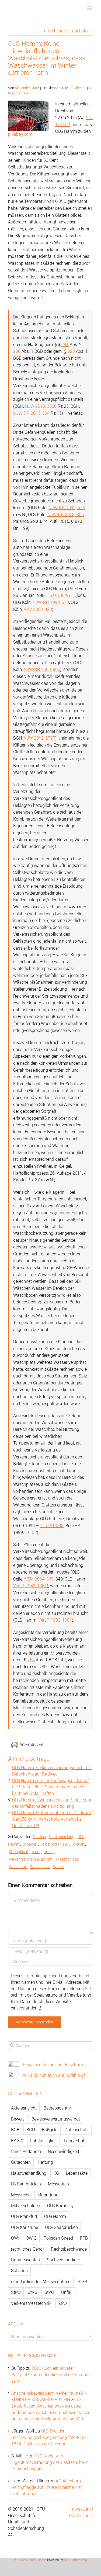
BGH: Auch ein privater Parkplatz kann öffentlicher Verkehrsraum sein (50, 2375)
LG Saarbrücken (26, 2184)
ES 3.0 (17, 2141)
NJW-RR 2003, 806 (66, 515)
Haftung (45, 2162)
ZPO (63, 2303)
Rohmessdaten (25, 2260)
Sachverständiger (63, 2260)
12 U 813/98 (52, 1526)
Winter (59, 1867)
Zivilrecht (79, 88)
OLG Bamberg (60, 2206)
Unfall (48, 1852)
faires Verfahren (26, 2151)
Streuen (78, 1844)
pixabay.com (20, 134)
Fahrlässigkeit (43, 2141)
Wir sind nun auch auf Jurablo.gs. (55, 2075)
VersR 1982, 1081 (30, 1586)
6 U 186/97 (60, 595)
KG (56, 2173)
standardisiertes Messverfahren (41, 2281)
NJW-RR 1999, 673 (67, 508)
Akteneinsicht (24, 2108)
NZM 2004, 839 (39, 1579)
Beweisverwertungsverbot (56, 2119)
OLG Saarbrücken (61, 2227)
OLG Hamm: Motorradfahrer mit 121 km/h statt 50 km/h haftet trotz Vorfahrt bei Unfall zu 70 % (52, 1819)
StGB (82, 2281)
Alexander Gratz (27, 88)
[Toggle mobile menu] (90, 8)
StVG (33, 2292)
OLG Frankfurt (24, 2216)
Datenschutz (77, 2130)
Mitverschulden (26, 2206)
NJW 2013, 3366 (41, 406)
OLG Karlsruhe (25, 2227)
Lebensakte (77, 2173)
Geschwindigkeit (64, 2151)
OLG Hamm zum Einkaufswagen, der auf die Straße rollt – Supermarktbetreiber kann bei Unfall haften (50, 1787)
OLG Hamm (55, 2216)
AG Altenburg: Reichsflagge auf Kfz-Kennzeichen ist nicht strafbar (47, 2487)
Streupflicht (19, 1852)
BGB (15, 2130)
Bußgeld (50, 2130)
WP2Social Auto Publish (30, 2560)
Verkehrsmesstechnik (31, 2303)
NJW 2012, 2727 (39, 738)
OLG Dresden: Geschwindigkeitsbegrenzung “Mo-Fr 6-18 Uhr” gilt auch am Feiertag (48, 2437)
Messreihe (21, 2195)
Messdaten (58, 2184)
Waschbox (18, 1867)
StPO (16, 2292)
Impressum (80, 2509)
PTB (84, 2238)
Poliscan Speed (58, 2238)
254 (31, 1660)
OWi (15, 2238)
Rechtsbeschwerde (69, 2249)
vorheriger (58, 31)
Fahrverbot (74, 2141)
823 (71, 351)
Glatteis (39, 1837)
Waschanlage (67, 1859)
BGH (31, 2130)
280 (17, 351)
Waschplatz (40, 1867)
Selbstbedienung (54, 1844)
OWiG (31, 2238)
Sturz (36, 1852)
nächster (80, 31)
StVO (49, 2292)
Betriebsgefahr (57, 2108)
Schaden (30, 1844)
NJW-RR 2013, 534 (31, 413)
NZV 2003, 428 (38, 609)
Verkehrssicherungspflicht (31, 1859)
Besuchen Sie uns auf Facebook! (54, 2064)
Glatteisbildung (62, 1837)
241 (65, 344)
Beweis (18, 2119)
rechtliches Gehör (27, 2249)
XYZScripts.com (76, 2560)
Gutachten (21, 2162)
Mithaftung (48, 2195)
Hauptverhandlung (29, 2173)
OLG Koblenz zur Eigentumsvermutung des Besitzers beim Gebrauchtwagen (50, 2462)
